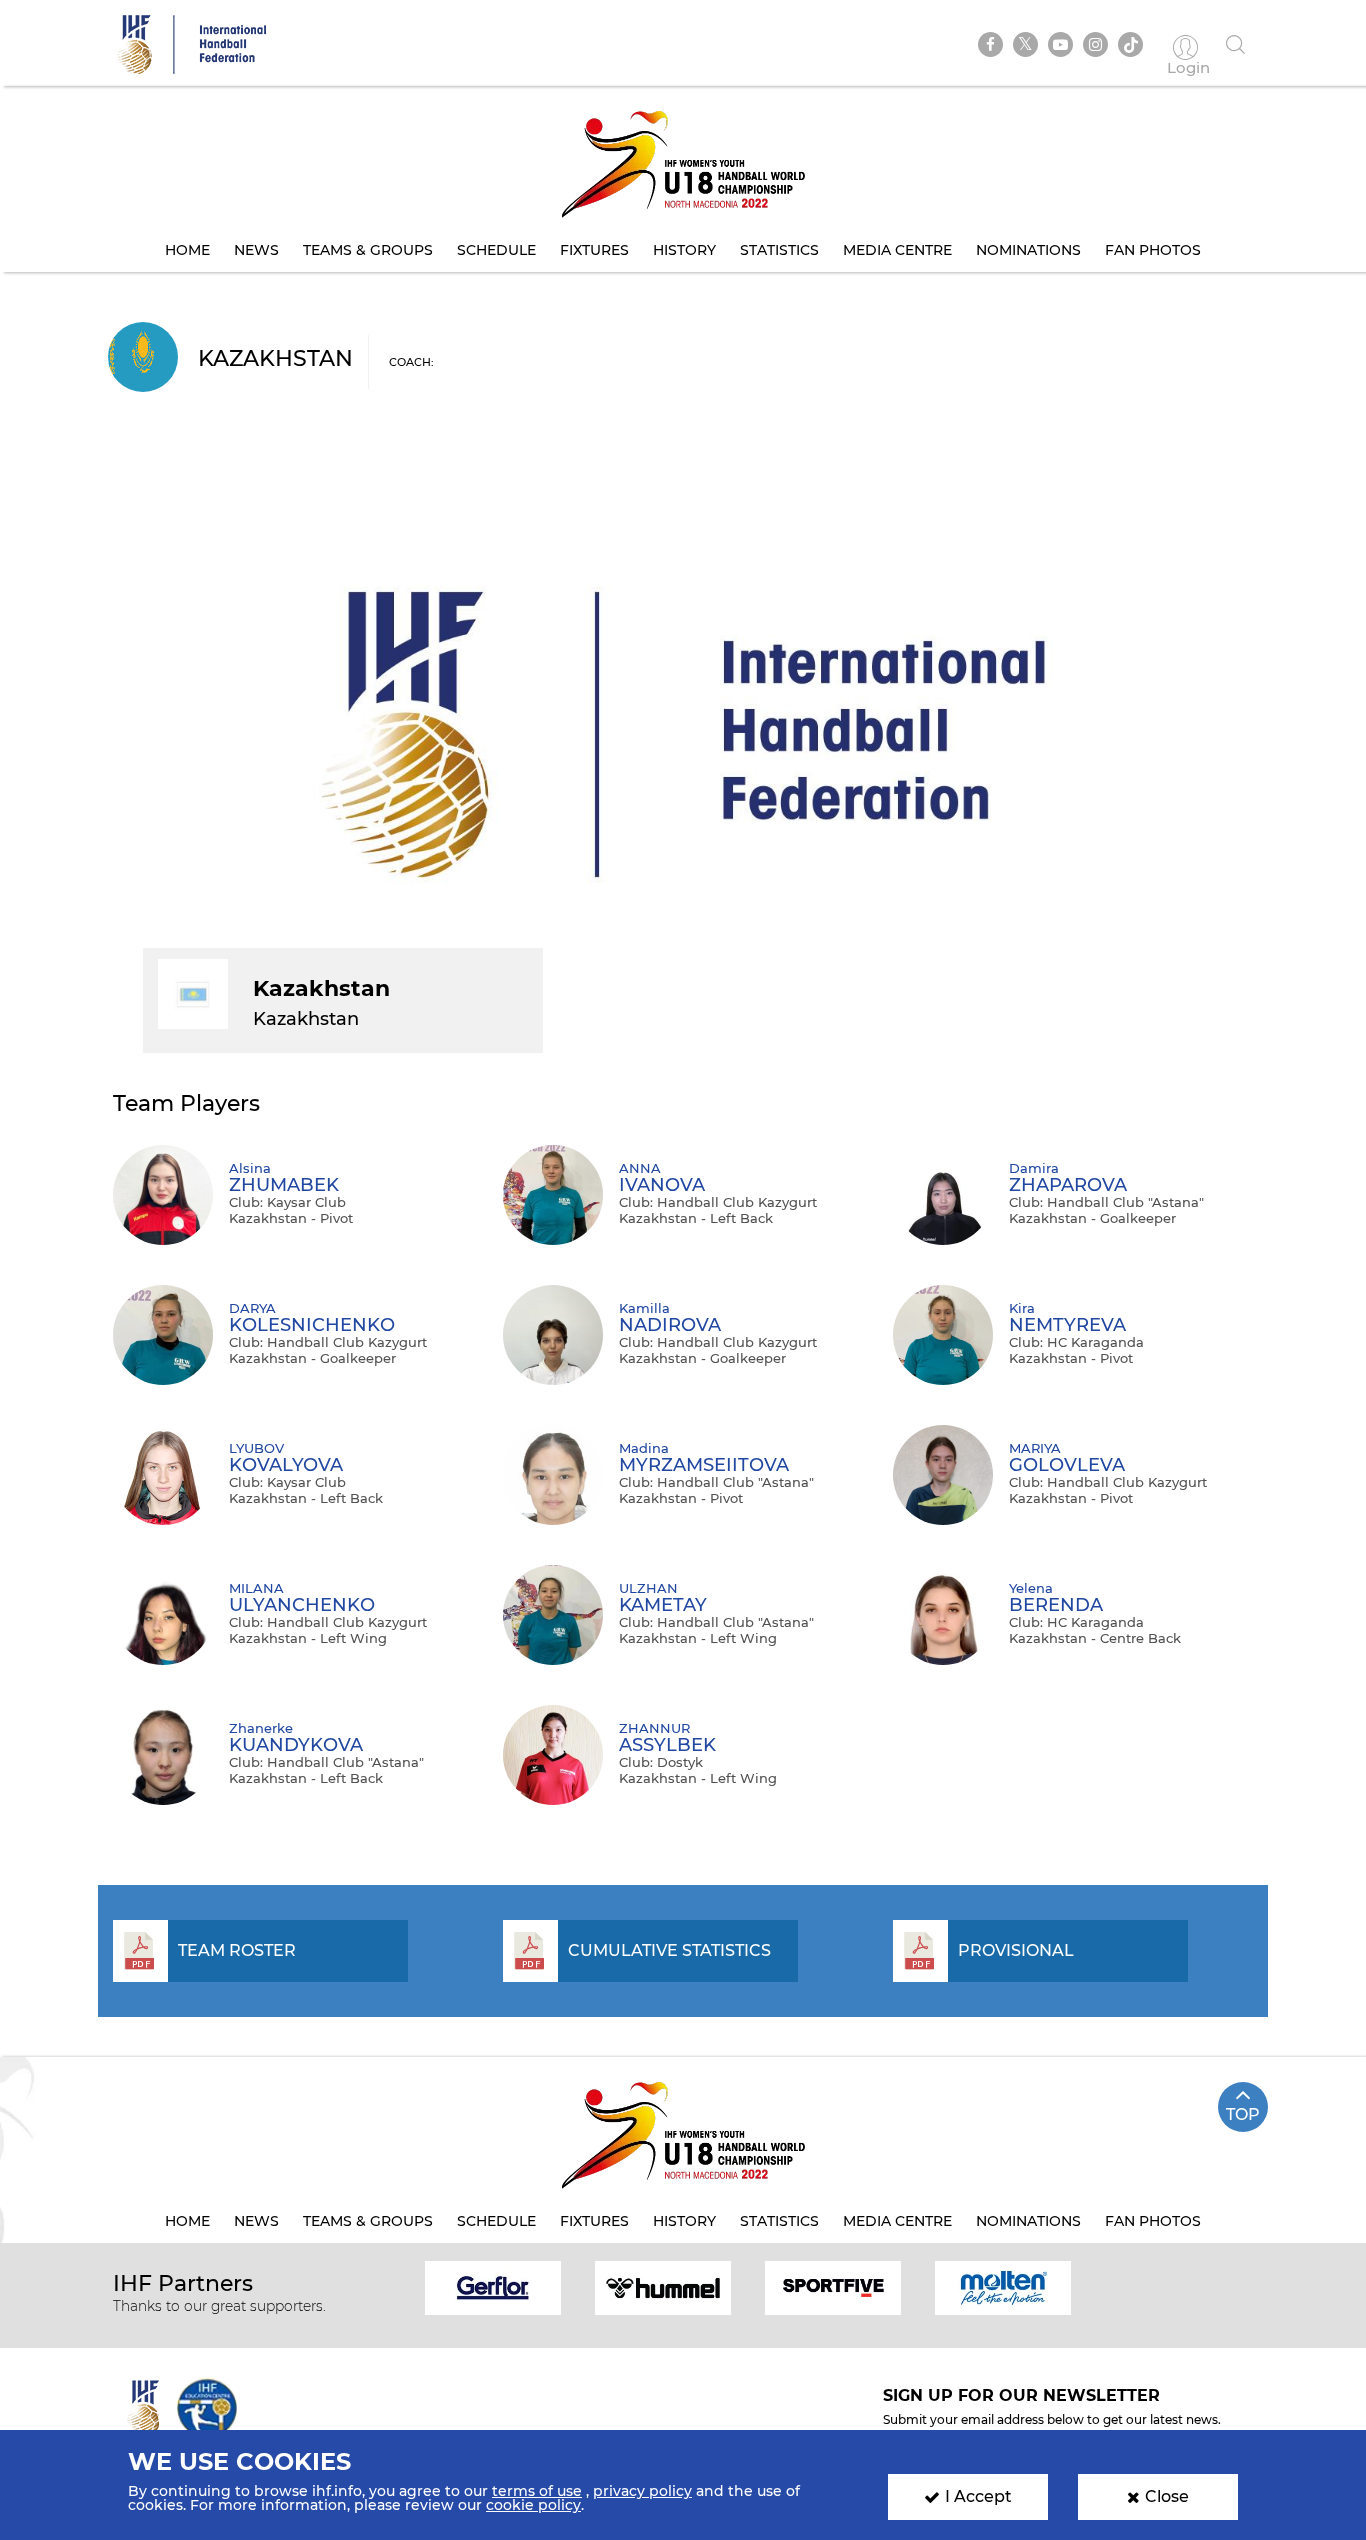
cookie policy (533, 2505)
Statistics (779, 250)
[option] (493, 2286)
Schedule (496, 250)
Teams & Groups (368, 250)
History (684, 250)
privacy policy (642, 2491)
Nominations (1028, 250)
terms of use (537, 2491)
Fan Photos (1153, 250)
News (256, 250)
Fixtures (594, 250)
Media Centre (897, 250)
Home (187, 250)
